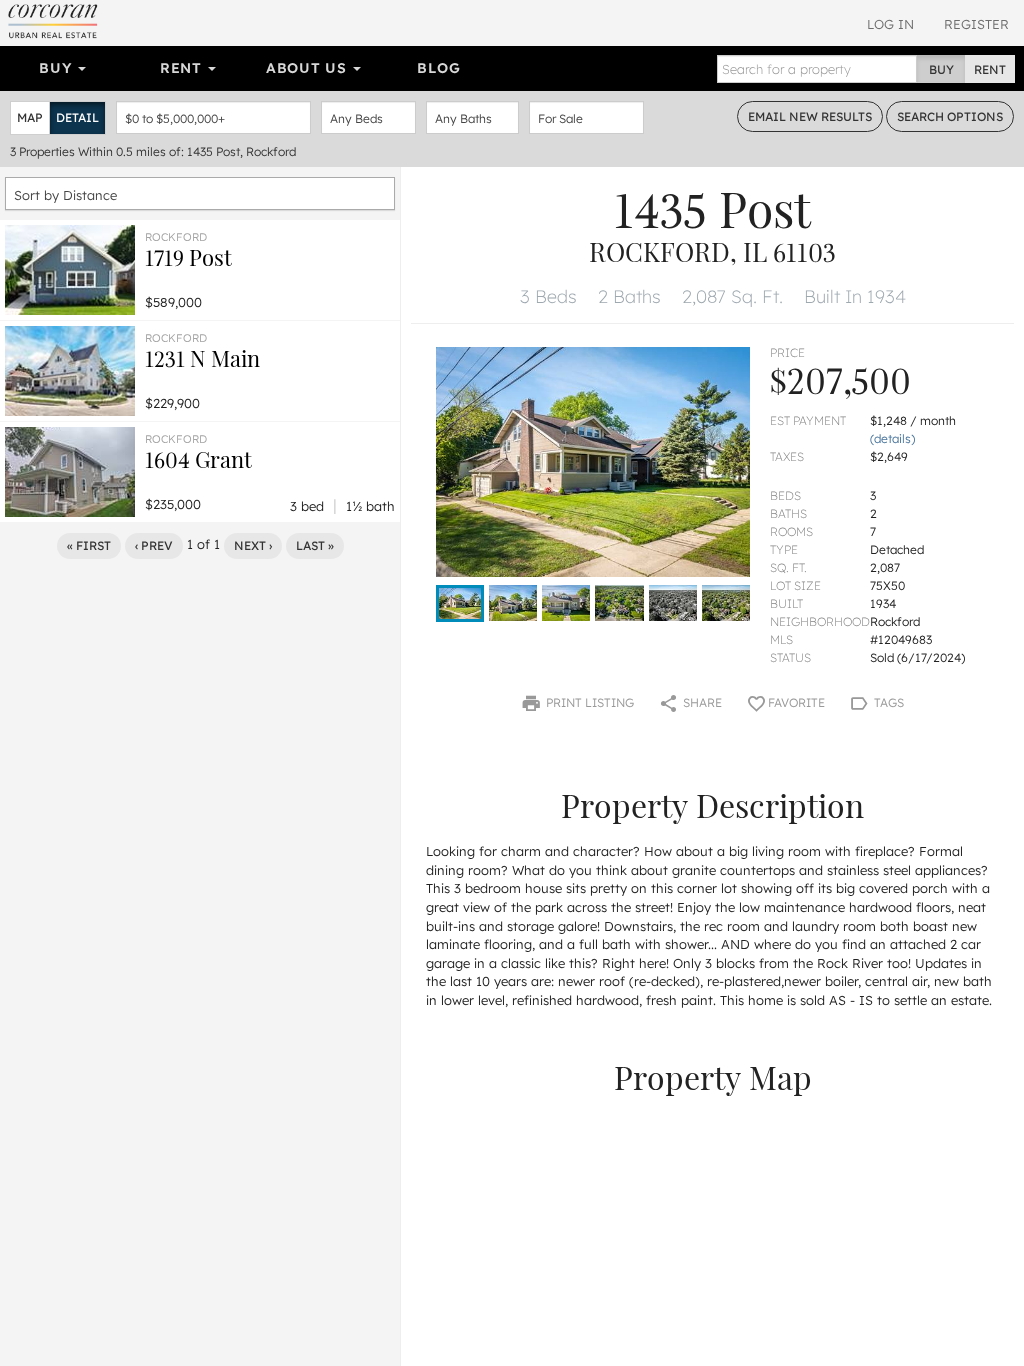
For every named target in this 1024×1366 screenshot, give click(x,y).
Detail (77, 117)
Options (950, 116)
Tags (887, 702)
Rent (183, 68)
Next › (253, 545)
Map (30, 117)
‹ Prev (154, 545)
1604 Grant (198, 459)
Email (810, 116)
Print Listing (588, 702)
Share (701, 702)
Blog (438, 68)
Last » (315, 545)
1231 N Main (202, 358)
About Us (308, 68)
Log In (890, 24)
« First (89, 545)
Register (976, 24)
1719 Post (188, 257)
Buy (57, 68)
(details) (892, 438)
